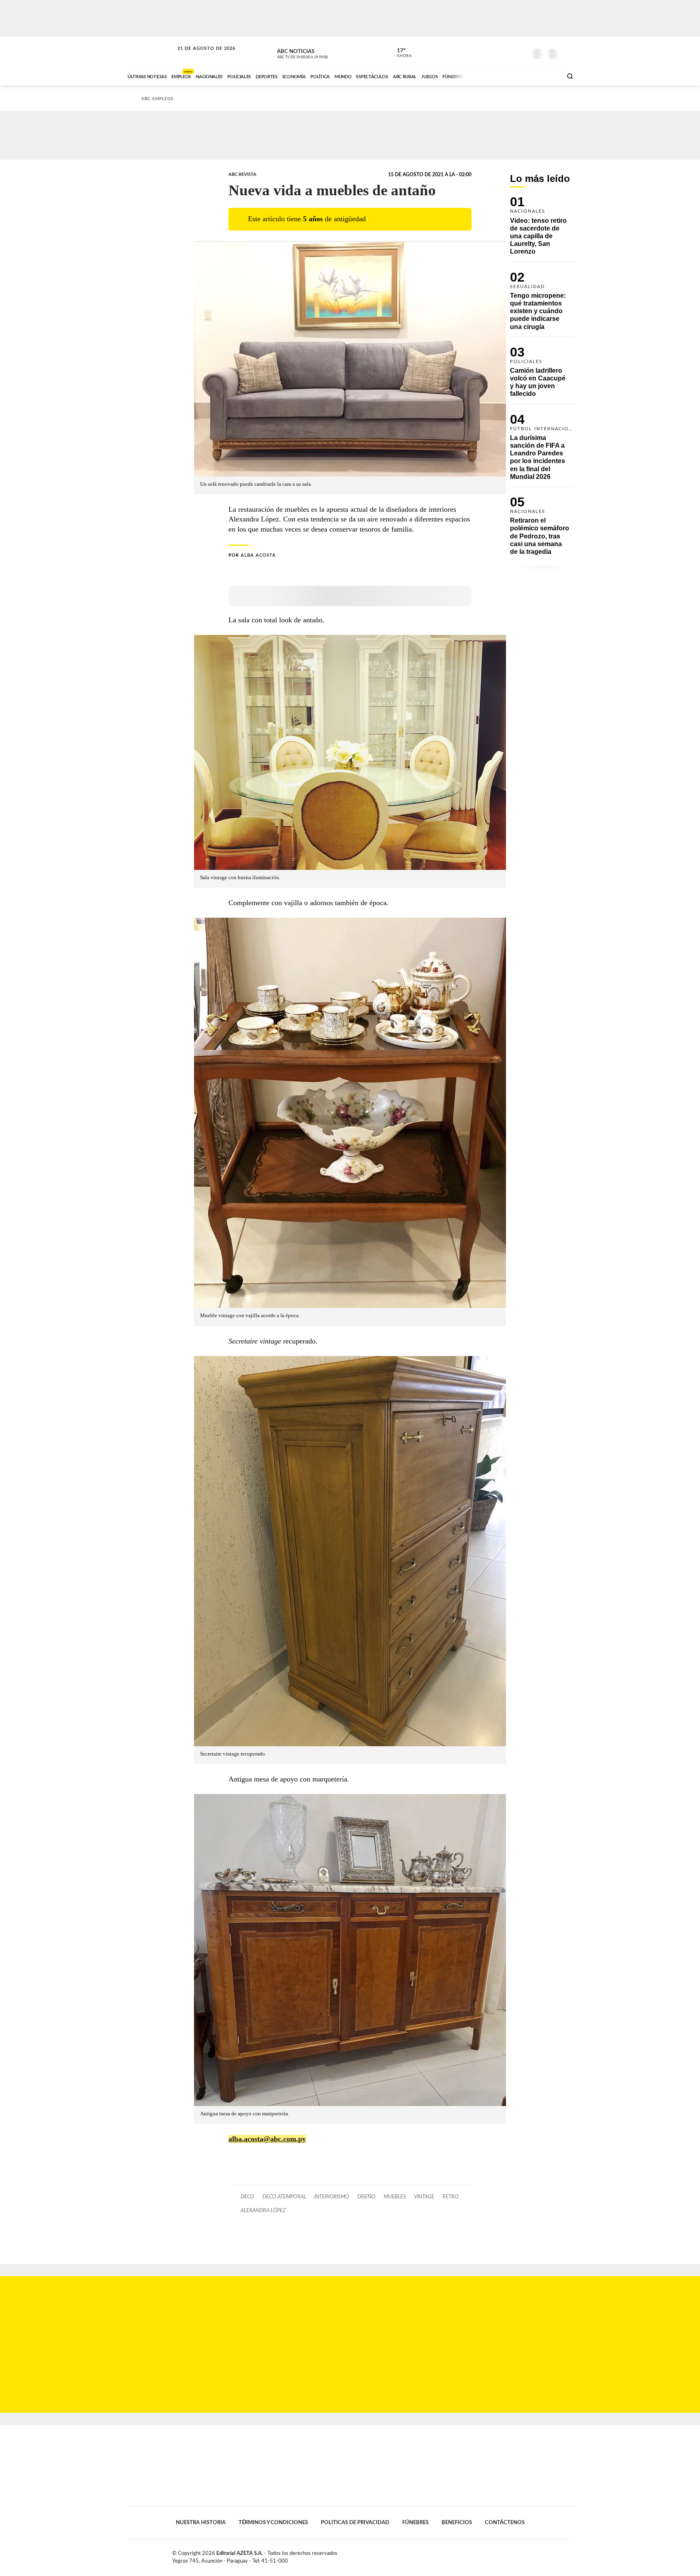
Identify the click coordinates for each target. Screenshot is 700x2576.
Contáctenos (505, 2523)
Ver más (542, 229)
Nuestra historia (201, 2523)
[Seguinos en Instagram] (521, 52)
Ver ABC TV (318, 53)
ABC (150, 52)
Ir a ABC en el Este (199, 56)
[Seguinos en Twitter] (496, 52)
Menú (568, 53)
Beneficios (457, 2523)
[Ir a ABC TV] (491, 76)
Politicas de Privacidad (355, 2523)
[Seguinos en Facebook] (484, 52)
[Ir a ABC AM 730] (513, 76)
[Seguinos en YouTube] (508, 52)
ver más (400, 53)
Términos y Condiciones (273, 2523)
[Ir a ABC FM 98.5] (546, 76)
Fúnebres (415, 2523)
